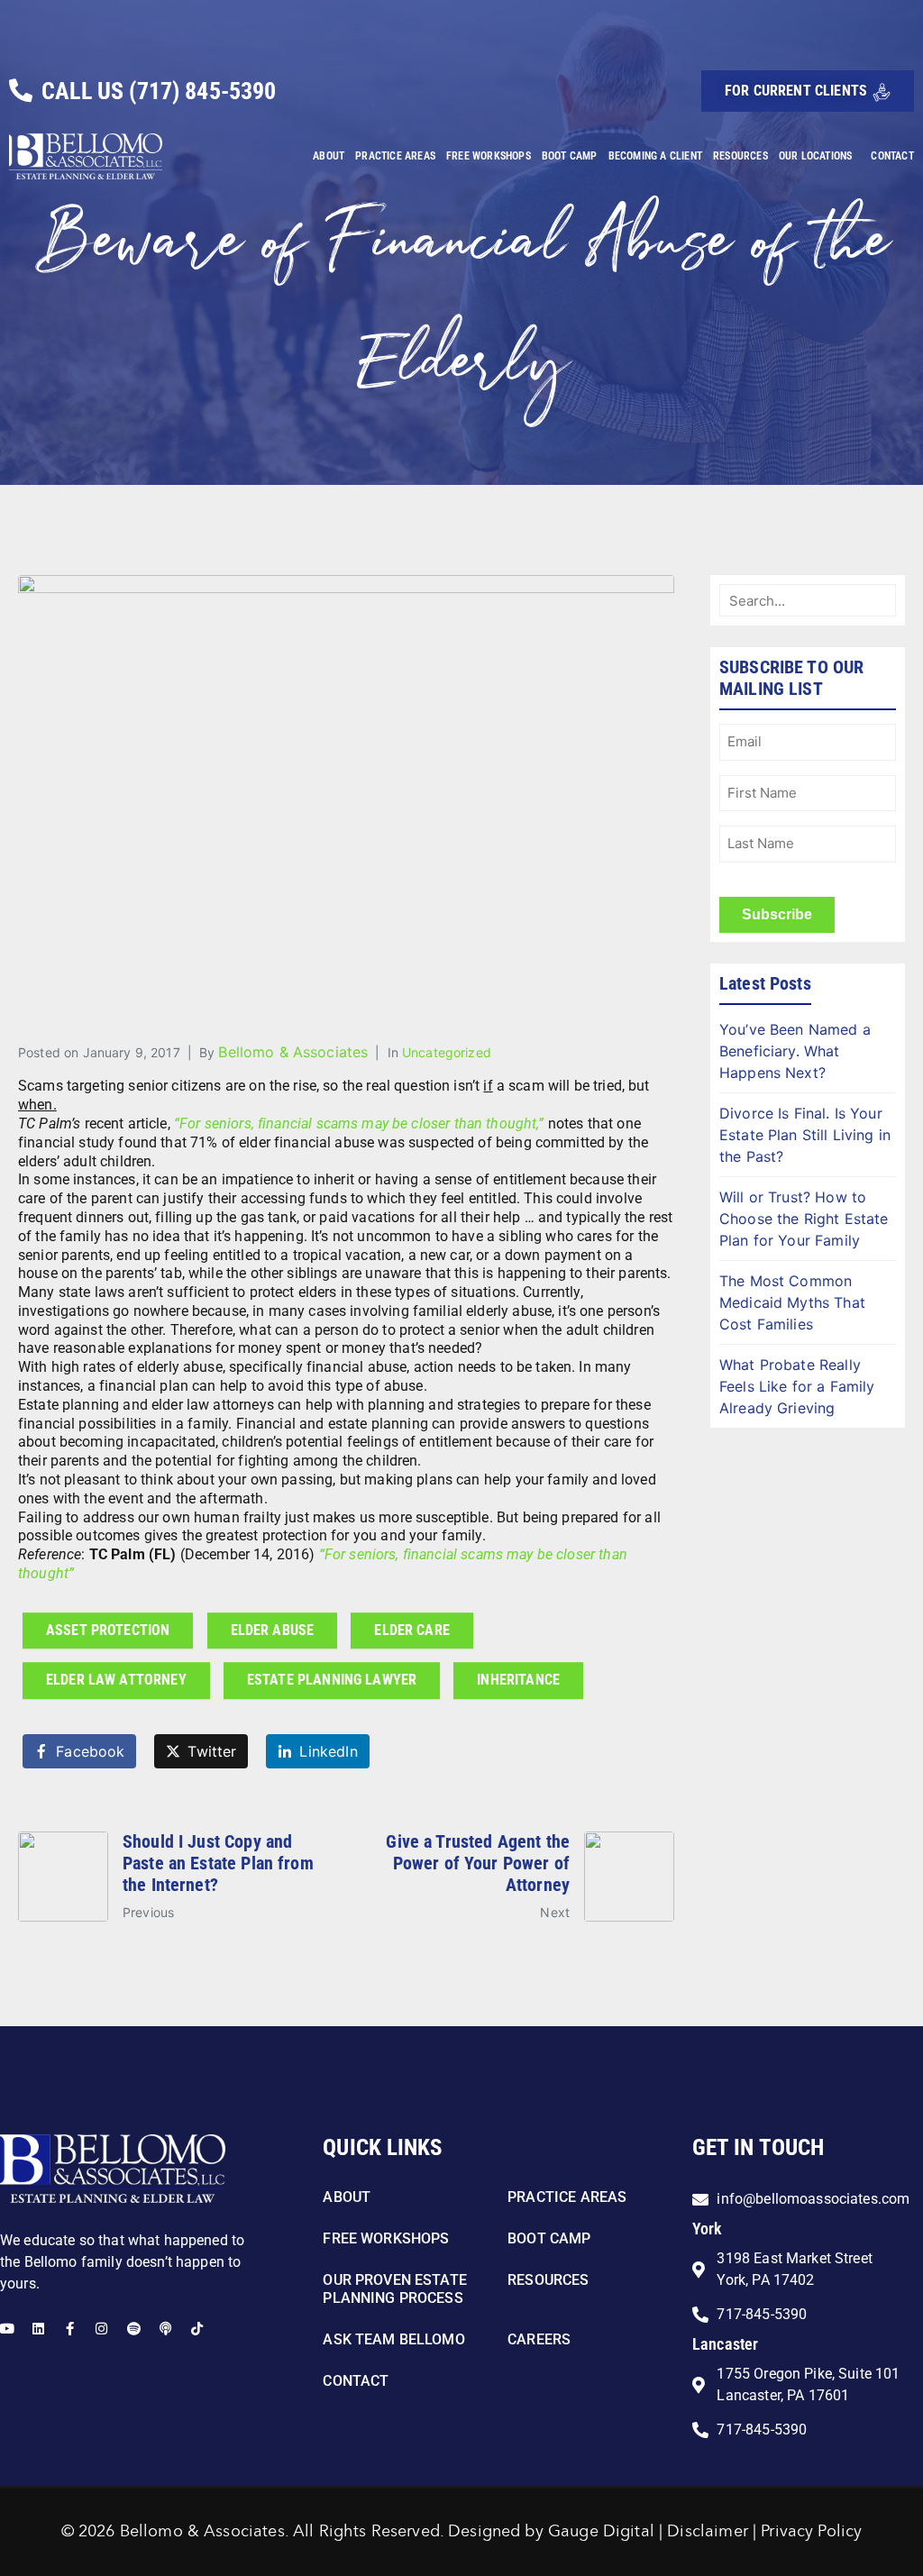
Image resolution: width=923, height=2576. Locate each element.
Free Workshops (489, 156)
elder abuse (273, 1630)
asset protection (108, 1630)
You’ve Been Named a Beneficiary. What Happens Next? (795, 1051)
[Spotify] (134, 2329)
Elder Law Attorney (116, 1680)
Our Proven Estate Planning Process (395, 2289)
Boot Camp (570, 156)
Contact (892, 156)
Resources (740, 156)
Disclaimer (708, 2532)
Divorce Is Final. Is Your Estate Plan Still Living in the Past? (805, 1135)
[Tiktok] (197, 2329)
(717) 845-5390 (202, 91)
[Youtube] (7, 2329)
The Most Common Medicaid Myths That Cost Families (792, 1302)
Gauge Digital (601, 2532)
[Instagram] (101, 2329)
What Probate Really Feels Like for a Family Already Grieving (797, 1386)
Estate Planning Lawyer (332, 1680)
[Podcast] (165, 2329)
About (329, 156)
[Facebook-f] (70, 2329)
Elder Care (412, 1630)
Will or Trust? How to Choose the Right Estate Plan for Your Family (804, 1219)
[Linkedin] (38, 2329)
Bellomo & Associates (293, 1052)
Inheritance (518, 1680)
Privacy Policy (811, 2532)
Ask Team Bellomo (393, 2339)
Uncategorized (447, 1052)
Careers (539, 2339)
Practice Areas (395, 156)
